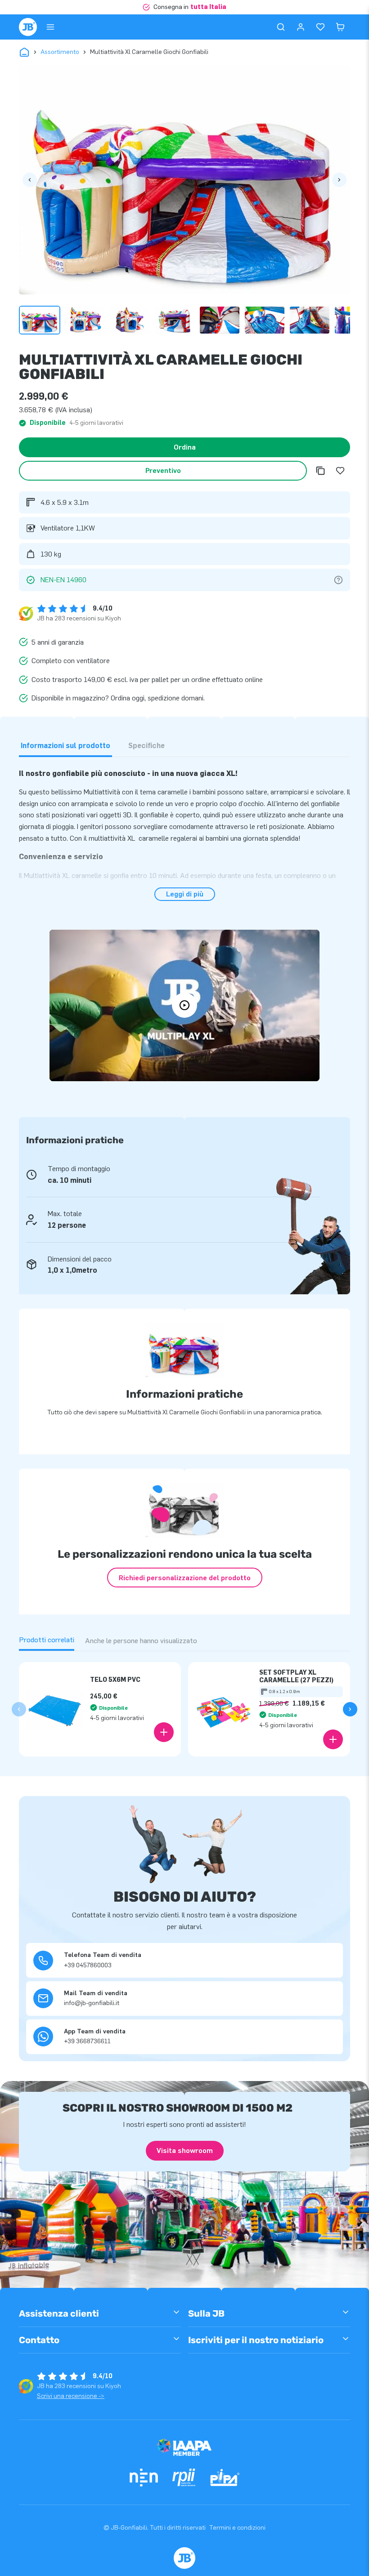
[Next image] (339, 180)
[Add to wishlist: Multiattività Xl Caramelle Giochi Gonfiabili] (340, 471)
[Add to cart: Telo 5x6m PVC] (164, 1732)
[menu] (50, 27)
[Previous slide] (19, 1709)
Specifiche (146, 746)
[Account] (301, 27)
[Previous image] (30, 180)
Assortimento (60, 52)
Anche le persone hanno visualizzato (141, 1641)
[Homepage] (28, 27)
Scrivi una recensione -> (71, 2396)
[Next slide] (350, 1709)
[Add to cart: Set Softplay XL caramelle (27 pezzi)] (333, 1739)
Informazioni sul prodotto (65, 746)
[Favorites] (320, 27)
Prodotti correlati (47, 1640)
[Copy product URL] (320, 471)
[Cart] (340, 27)
